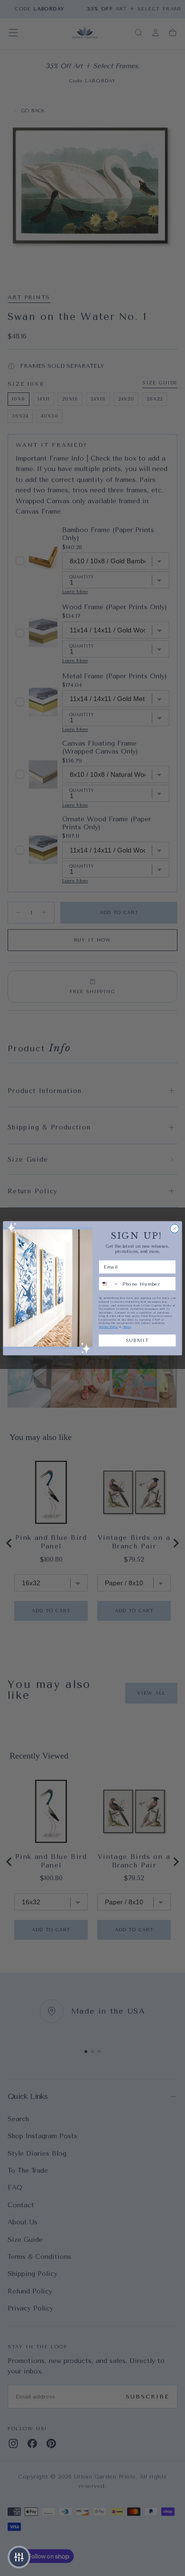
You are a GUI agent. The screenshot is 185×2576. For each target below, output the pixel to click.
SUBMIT (137, 1340)
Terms (127, 1327)
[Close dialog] (175, 1228)
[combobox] (109, 1283)
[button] (19, 2557)
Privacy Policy (108, 1327)
